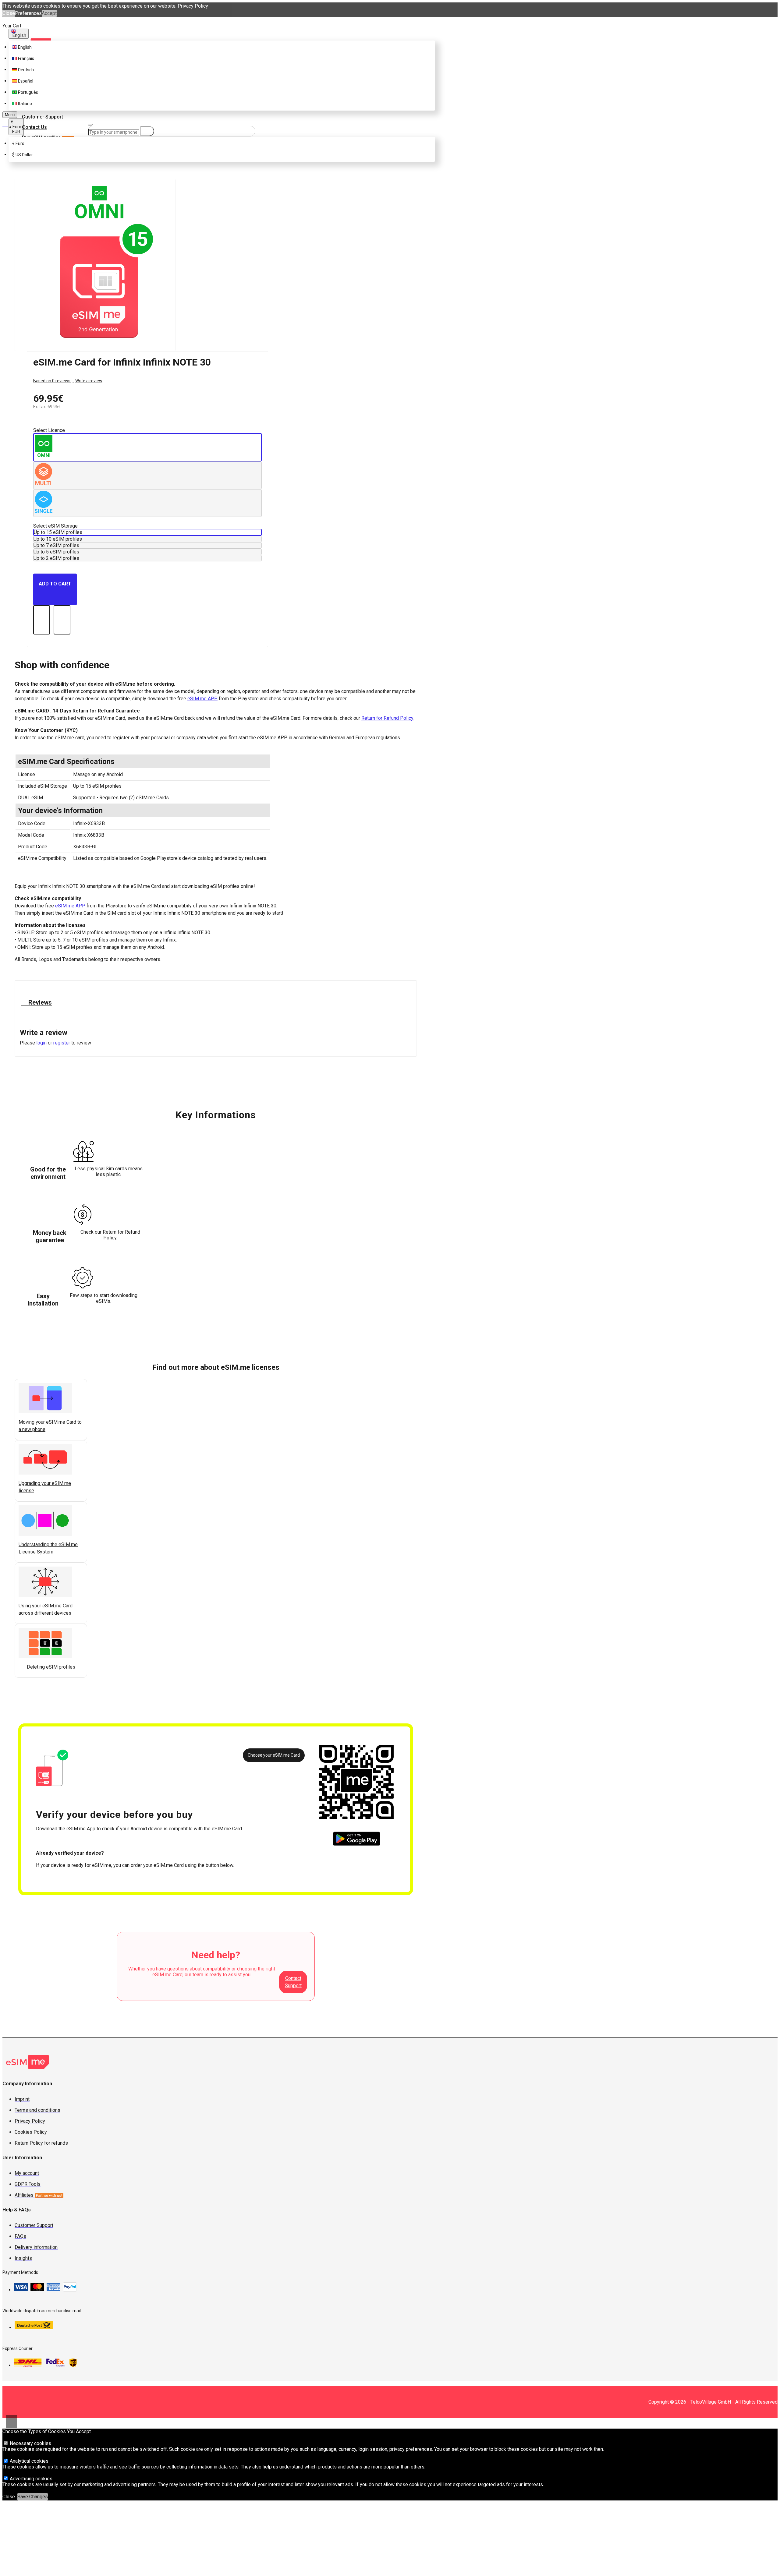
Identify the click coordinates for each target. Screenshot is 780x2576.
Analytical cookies (28, 2461)
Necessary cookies (30, 2443)
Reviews (39, 1002)
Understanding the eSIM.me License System (48, 1548)
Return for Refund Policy (387, 718)
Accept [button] (49, 13)
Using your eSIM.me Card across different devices (46, 1609)
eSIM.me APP (202, 699)
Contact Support (293, 1982)
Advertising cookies (30, 2479)
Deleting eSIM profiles (51, 1667)
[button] (21, 1675)
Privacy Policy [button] (193, 6)
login (41, 1043)
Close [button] (9, 13)
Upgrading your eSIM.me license (45, 1487)
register (62, 1043)
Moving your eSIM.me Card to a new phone (50, 1426)
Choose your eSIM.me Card (274, 1755)
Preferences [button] (28, 13)
